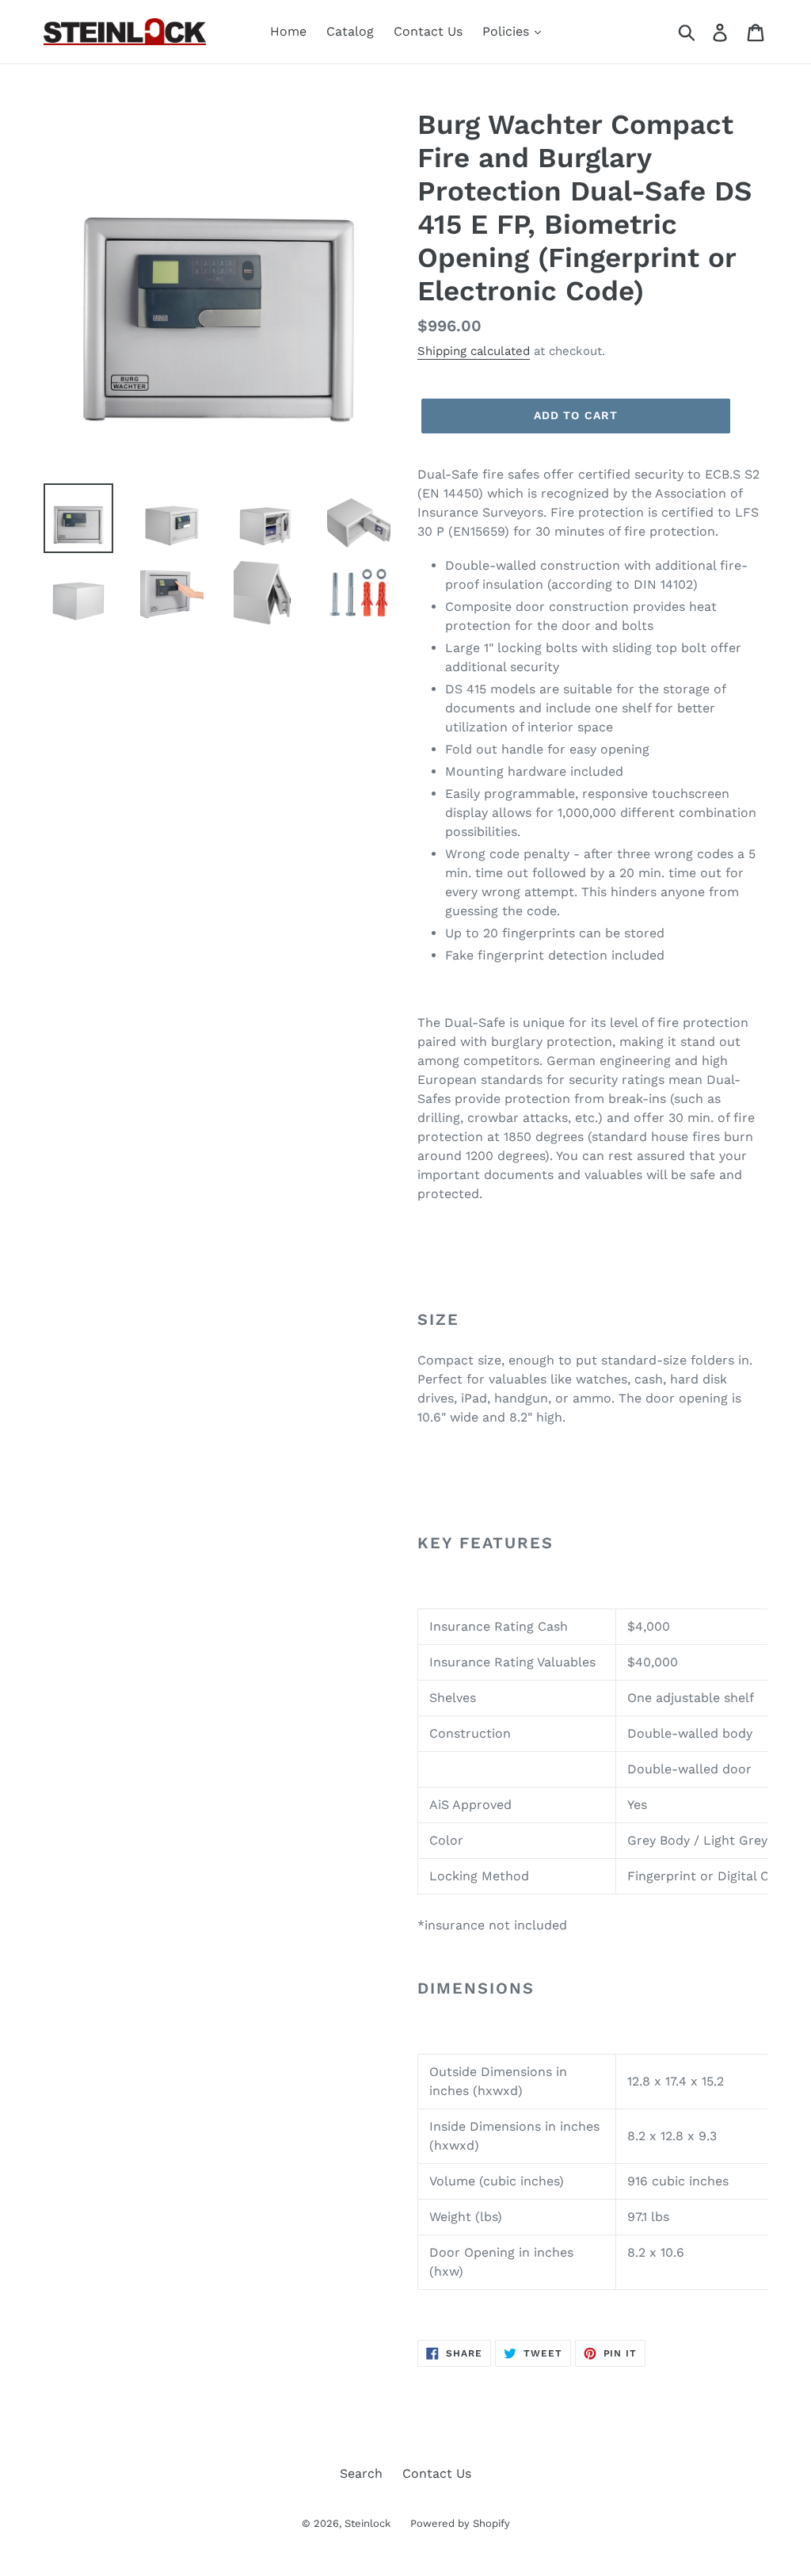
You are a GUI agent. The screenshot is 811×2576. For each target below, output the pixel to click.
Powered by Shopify (460, 2523)
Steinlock (367, 2523)
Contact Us (428, 31)
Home (288, 31)
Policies (508, 31)
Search (361, 2473)
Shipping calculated (474, 351)
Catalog (350, 31)
